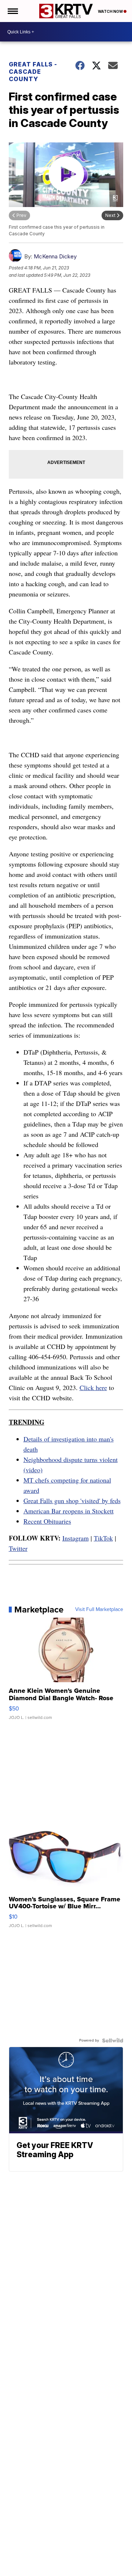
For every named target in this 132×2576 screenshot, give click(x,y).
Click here (93, 1387)
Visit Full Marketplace (99, 1610)
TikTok (103, 1538)
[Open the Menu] (12, 11)
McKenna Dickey (55, 256)
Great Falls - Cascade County (33, 72)
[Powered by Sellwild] (113, 2040)
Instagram (76, 1538)
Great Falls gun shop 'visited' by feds (72, 1501)
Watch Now (111, 11)
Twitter (18, 1548)
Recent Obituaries (47, 1521)
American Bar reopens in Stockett (69, 1511)
